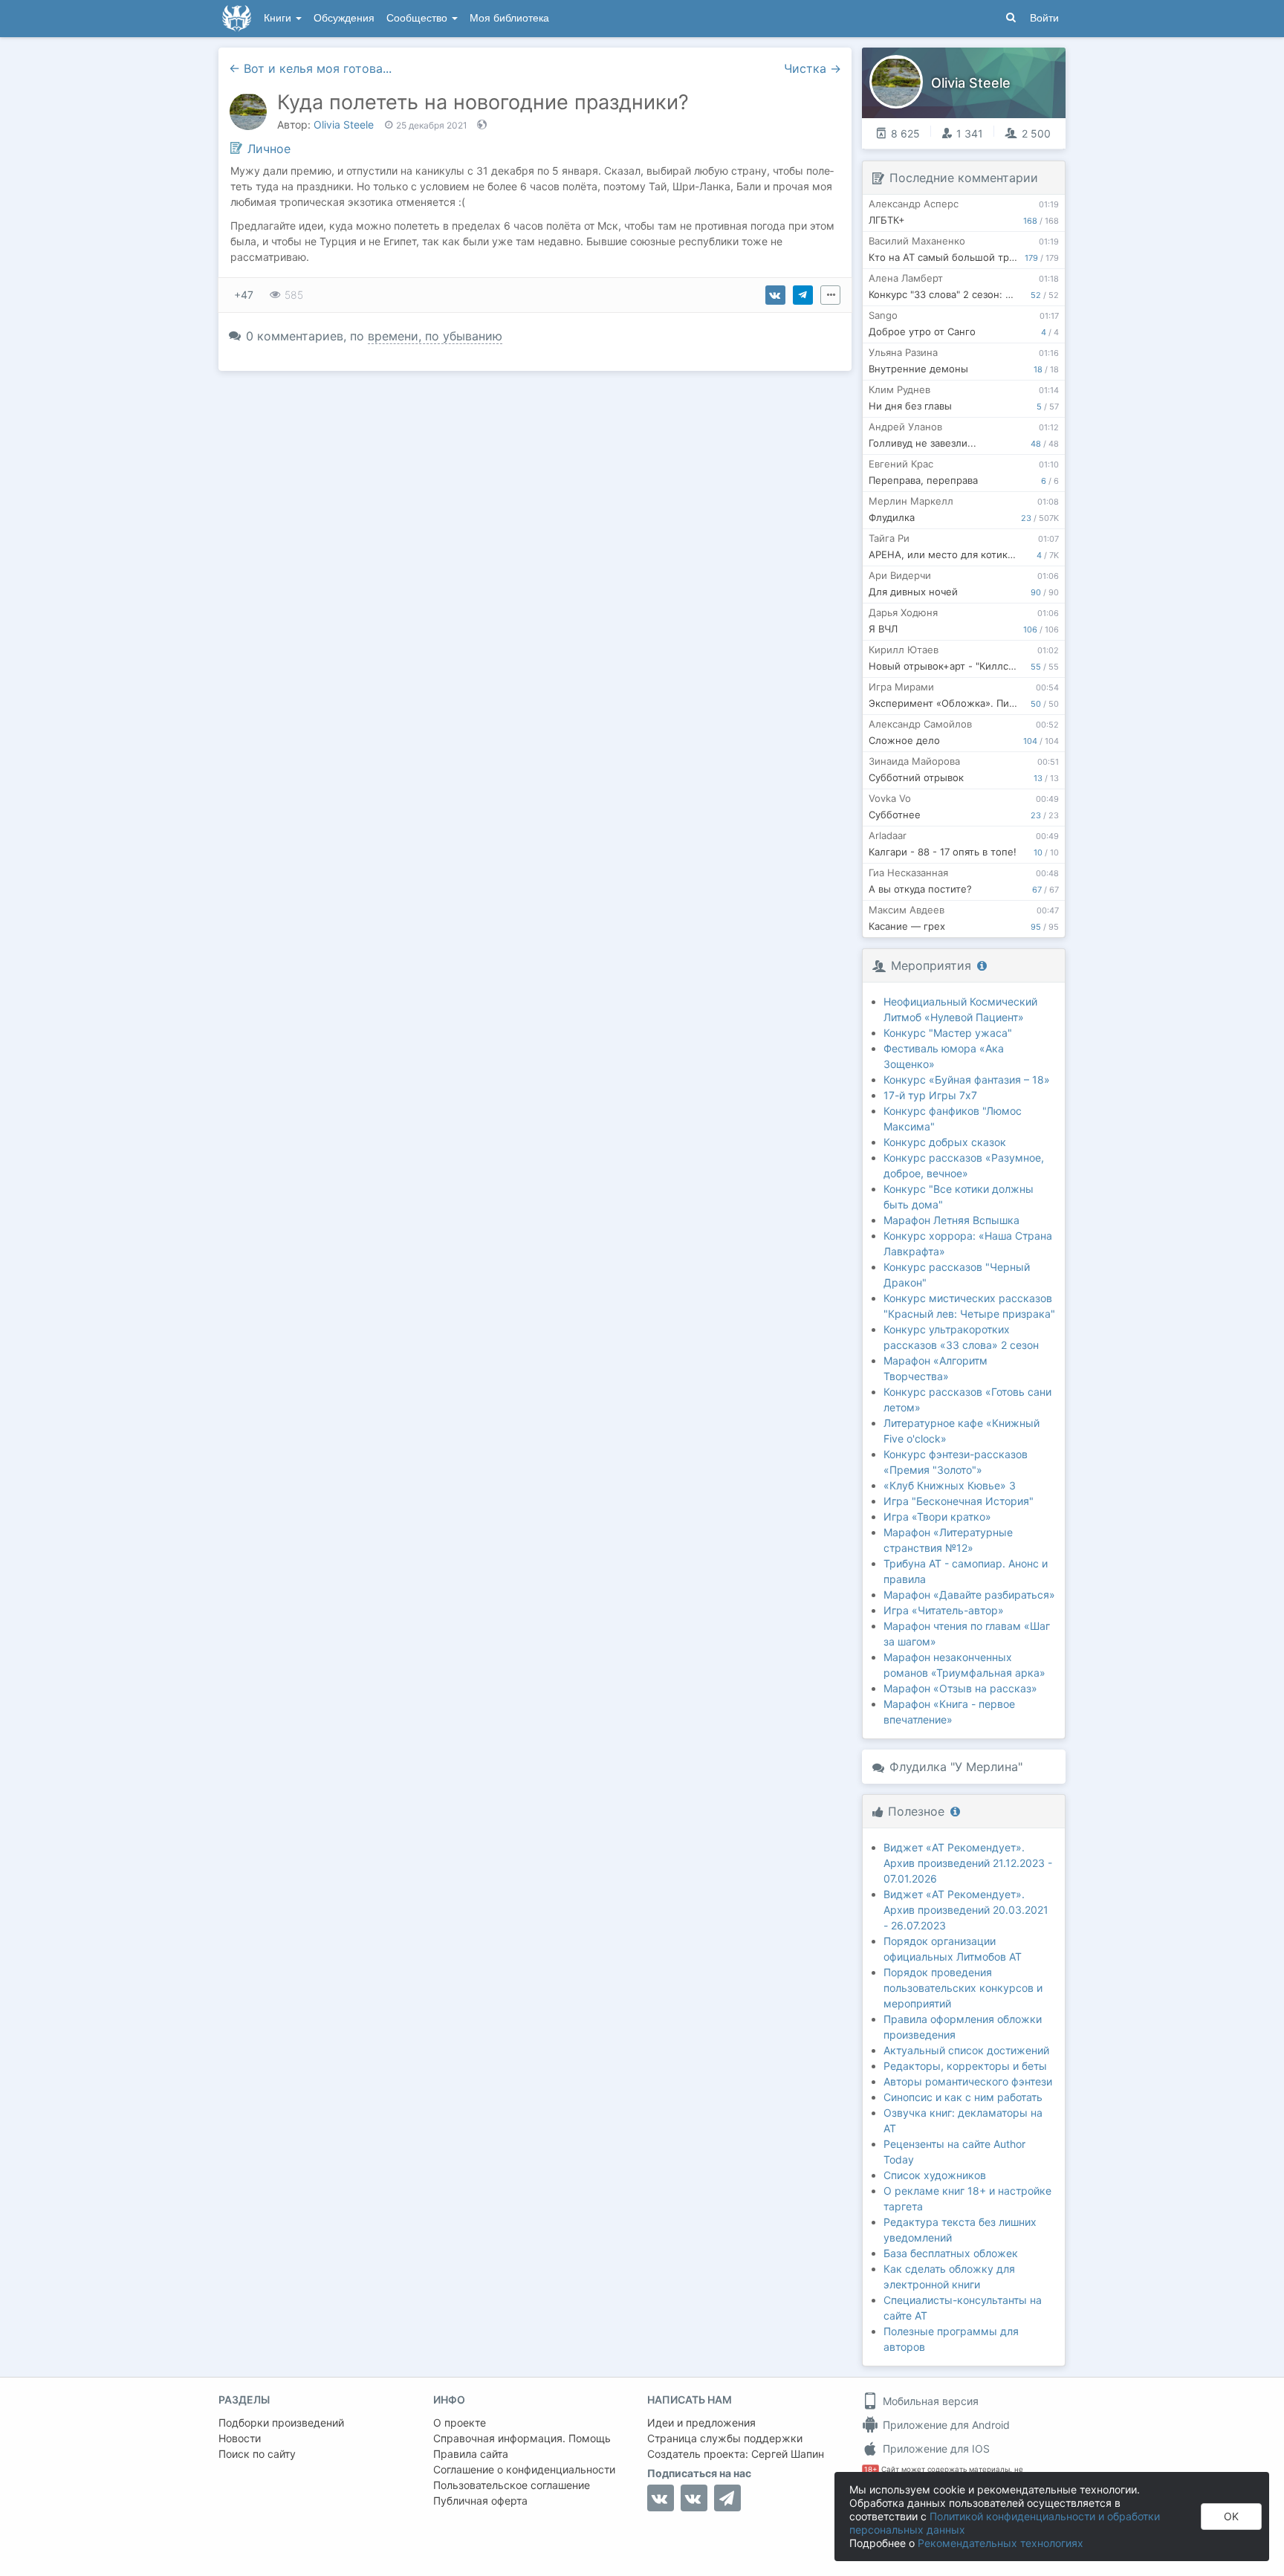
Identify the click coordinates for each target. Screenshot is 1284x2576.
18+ (870, 2469)
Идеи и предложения (701, 2423)
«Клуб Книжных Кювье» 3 (950, 1485)
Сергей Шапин (788, 2454)
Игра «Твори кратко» (937, 1517)
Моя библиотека (509, 18)
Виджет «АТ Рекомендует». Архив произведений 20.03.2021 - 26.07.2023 (966, 1910)
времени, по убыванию (435, 336)
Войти (1044, 18)
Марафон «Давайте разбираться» (969, 1595)
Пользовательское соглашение (512, 2485)
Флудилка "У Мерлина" (956, 1767)
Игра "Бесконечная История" (959, 1501)
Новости (240, 2438)
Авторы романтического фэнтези (968, 2081)
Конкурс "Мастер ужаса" (948, 1033)
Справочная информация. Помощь (522, 2438)
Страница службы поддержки (725, 2438)
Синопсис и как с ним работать (963, 2097)
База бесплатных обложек (951, 2253)
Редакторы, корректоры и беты (965, 2066)
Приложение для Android (945, 2425)
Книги (279, 18)
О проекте (460, 2423)
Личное (269, 149)
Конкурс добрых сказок (945, 1142)
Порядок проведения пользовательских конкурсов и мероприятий (963, 1988)
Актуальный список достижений (966, 2050)
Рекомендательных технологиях (1001, 2543)
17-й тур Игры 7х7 (930, 1095)
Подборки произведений (281, 2423)
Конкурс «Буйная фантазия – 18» (967, 1080)
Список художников (935, 2175)
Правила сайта (471, 2454)
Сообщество (418, 18)
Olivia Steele (344, 124)
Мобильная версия (929, 2401)
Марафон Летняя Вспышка (951, 1220)
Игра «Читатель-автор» (944, 1610)
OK (1231, 2516)
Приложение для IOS (935, 2449)
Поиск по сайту (257, 2454)
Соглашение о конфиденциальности (524, 2469)
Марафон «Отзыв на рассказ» (960, 1688)
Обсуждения (344, 18)
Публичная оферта (480, 2501)
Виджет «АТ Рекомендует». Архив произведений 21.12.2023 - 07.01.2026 (968, 1863)
